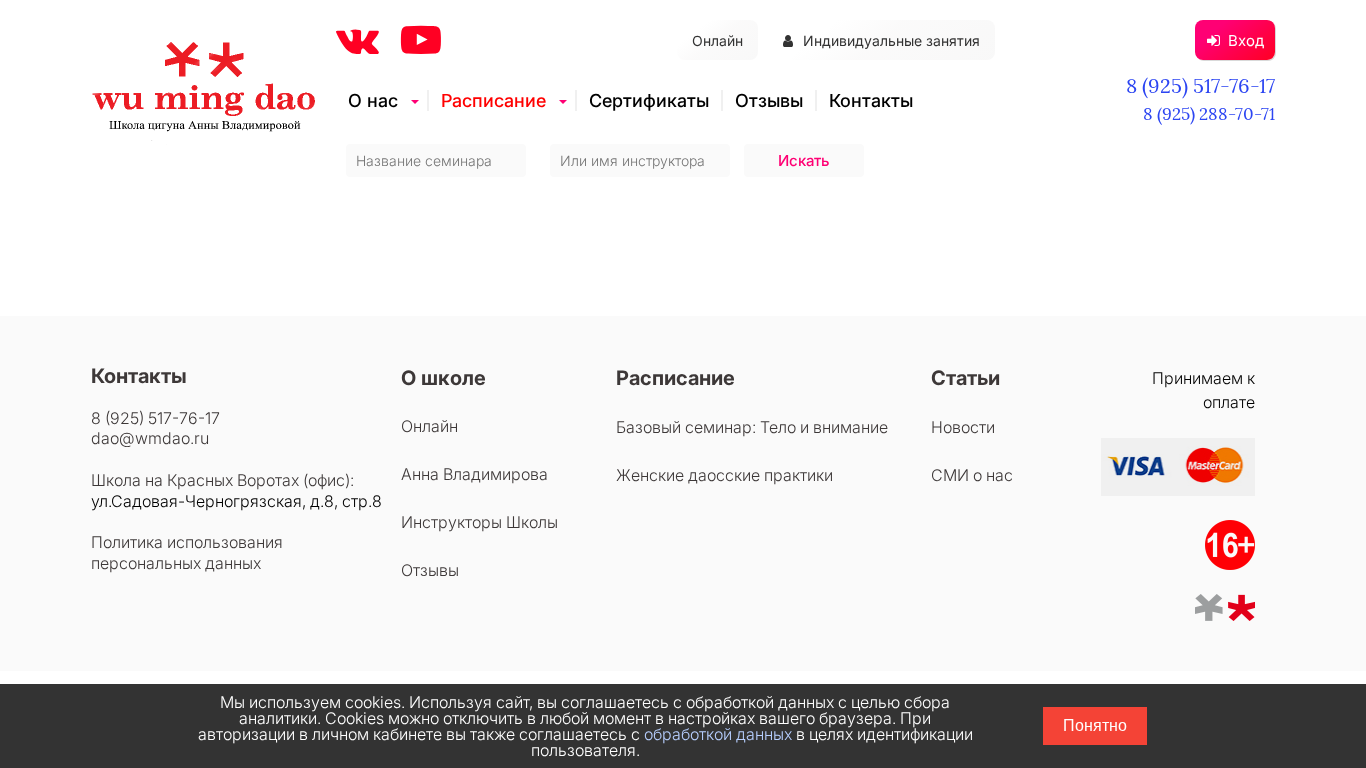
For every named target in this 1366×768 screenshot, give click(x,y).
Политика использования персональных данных (187, 552)
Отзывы (769, 100)
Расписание (493, 100)
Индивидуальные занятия (891, 40)
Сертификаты (649, 100)
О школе (443, 378)
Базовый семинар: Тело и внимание (752, 427)
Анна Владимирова (474, 474)
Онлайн (717, 40)
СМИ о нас (972, 475)
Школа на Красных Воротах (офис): (222, 480)
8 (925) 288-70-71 (1209, 114)
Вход (1246, 40)
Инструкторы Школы (479, 522)
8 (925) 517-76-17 (1200, 85)
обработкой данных (718, 734)
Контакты (871, 100)
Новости (963, 427)
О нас (373, 100)
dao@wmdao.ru (150, 438)
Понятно (1095, 725)
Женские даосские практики (724, 475)
